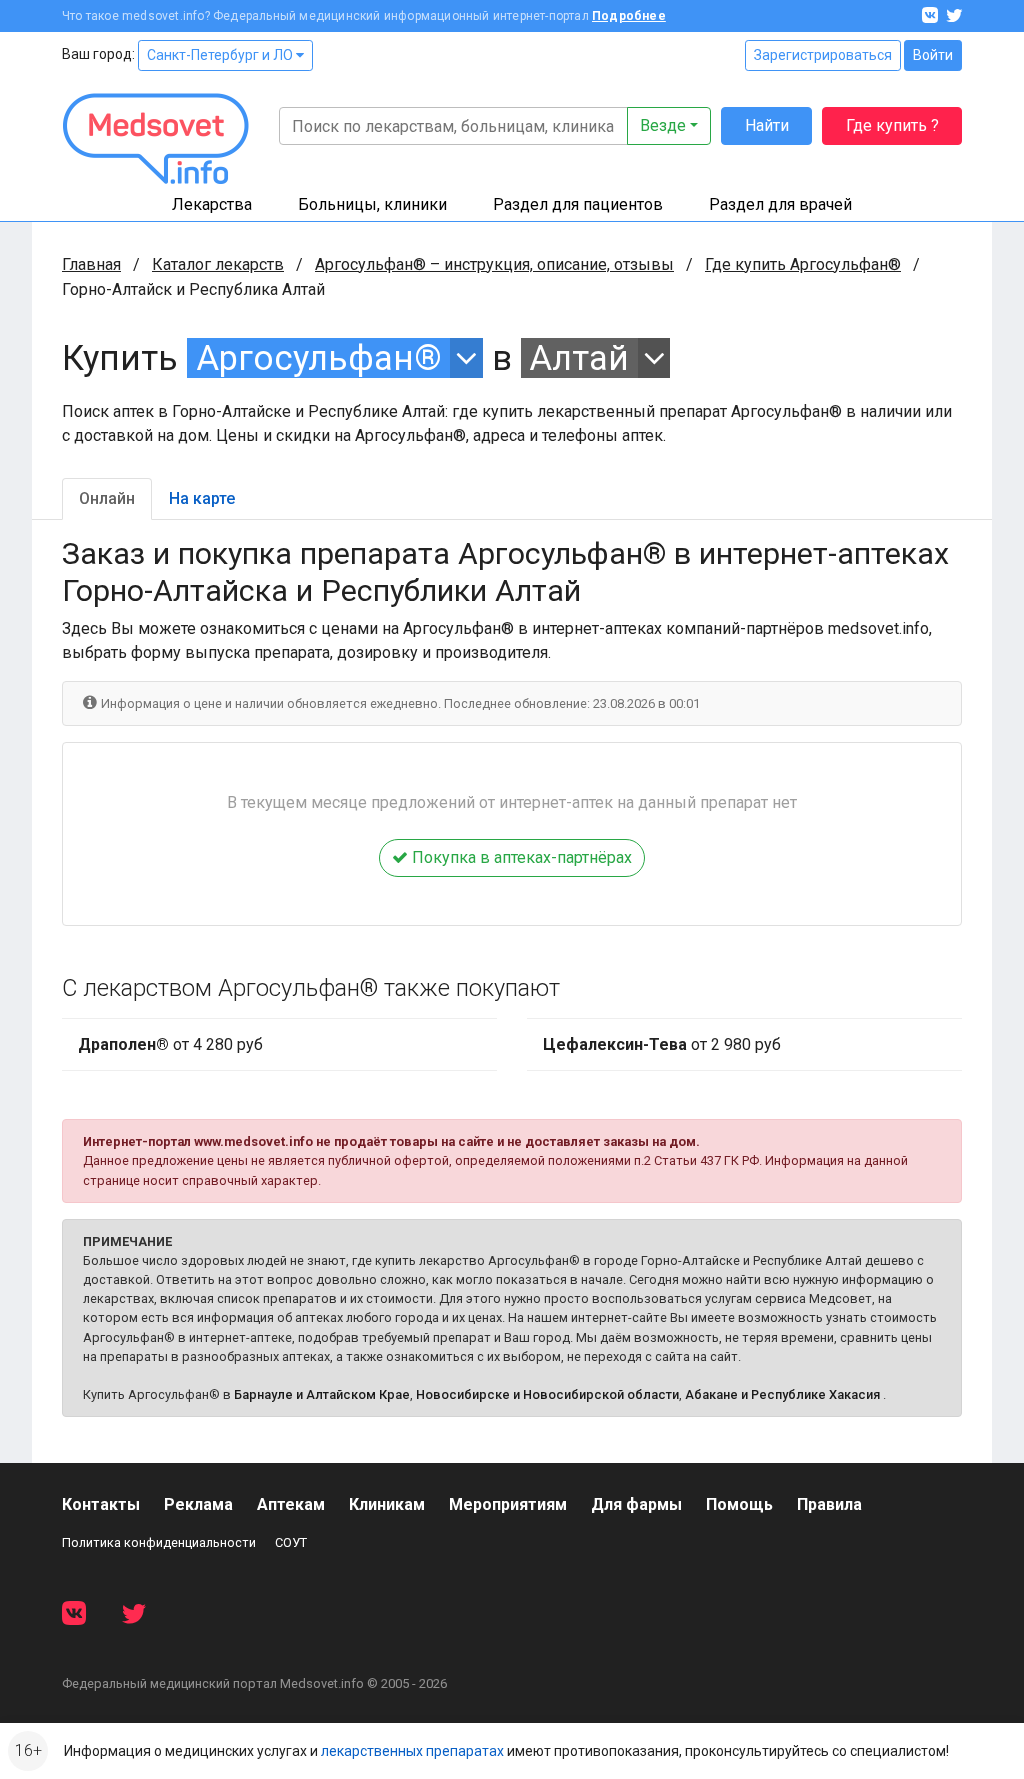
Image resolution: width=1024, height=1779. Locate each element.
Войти (933, 55)
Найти (767, 125)
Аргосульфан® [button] (319, 358)
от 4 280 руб (170, 1044)
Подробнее (629, 16)
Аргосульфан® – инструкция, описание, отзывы (494, 264)
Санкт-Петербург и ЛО (221, 55)
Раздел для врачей (780, 204)
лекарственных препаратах (412, 1751)
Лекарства (212, 204)
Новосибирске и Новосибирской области (547, 1394)
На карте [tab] (202, 498)
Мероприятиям (508, 1504)
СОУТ (291, 1542)
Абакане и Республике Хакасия (782, 1394)
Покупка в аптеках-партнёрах (520, 857)
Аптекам (291, 1504)
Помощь (739, 1504)
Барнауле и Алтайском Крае (322, 1394)
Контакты (101, 1504)
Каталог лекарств (218, 264)
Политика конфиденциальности (159, 1542)
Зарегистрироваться (823, 55)
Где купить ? (892, 125)
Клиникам (387, 1504)
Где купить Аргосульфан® (803, 264)
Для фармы (636, 1504)
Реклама (198, 1504)
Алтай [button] (579, 358)
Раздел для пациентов (578, 204)
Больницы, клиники (372, 204)
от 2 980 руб (662, 1044)
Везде (663, 125)
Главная (91, 264)
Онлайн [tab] (107, 498)
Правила (829, 1504)
